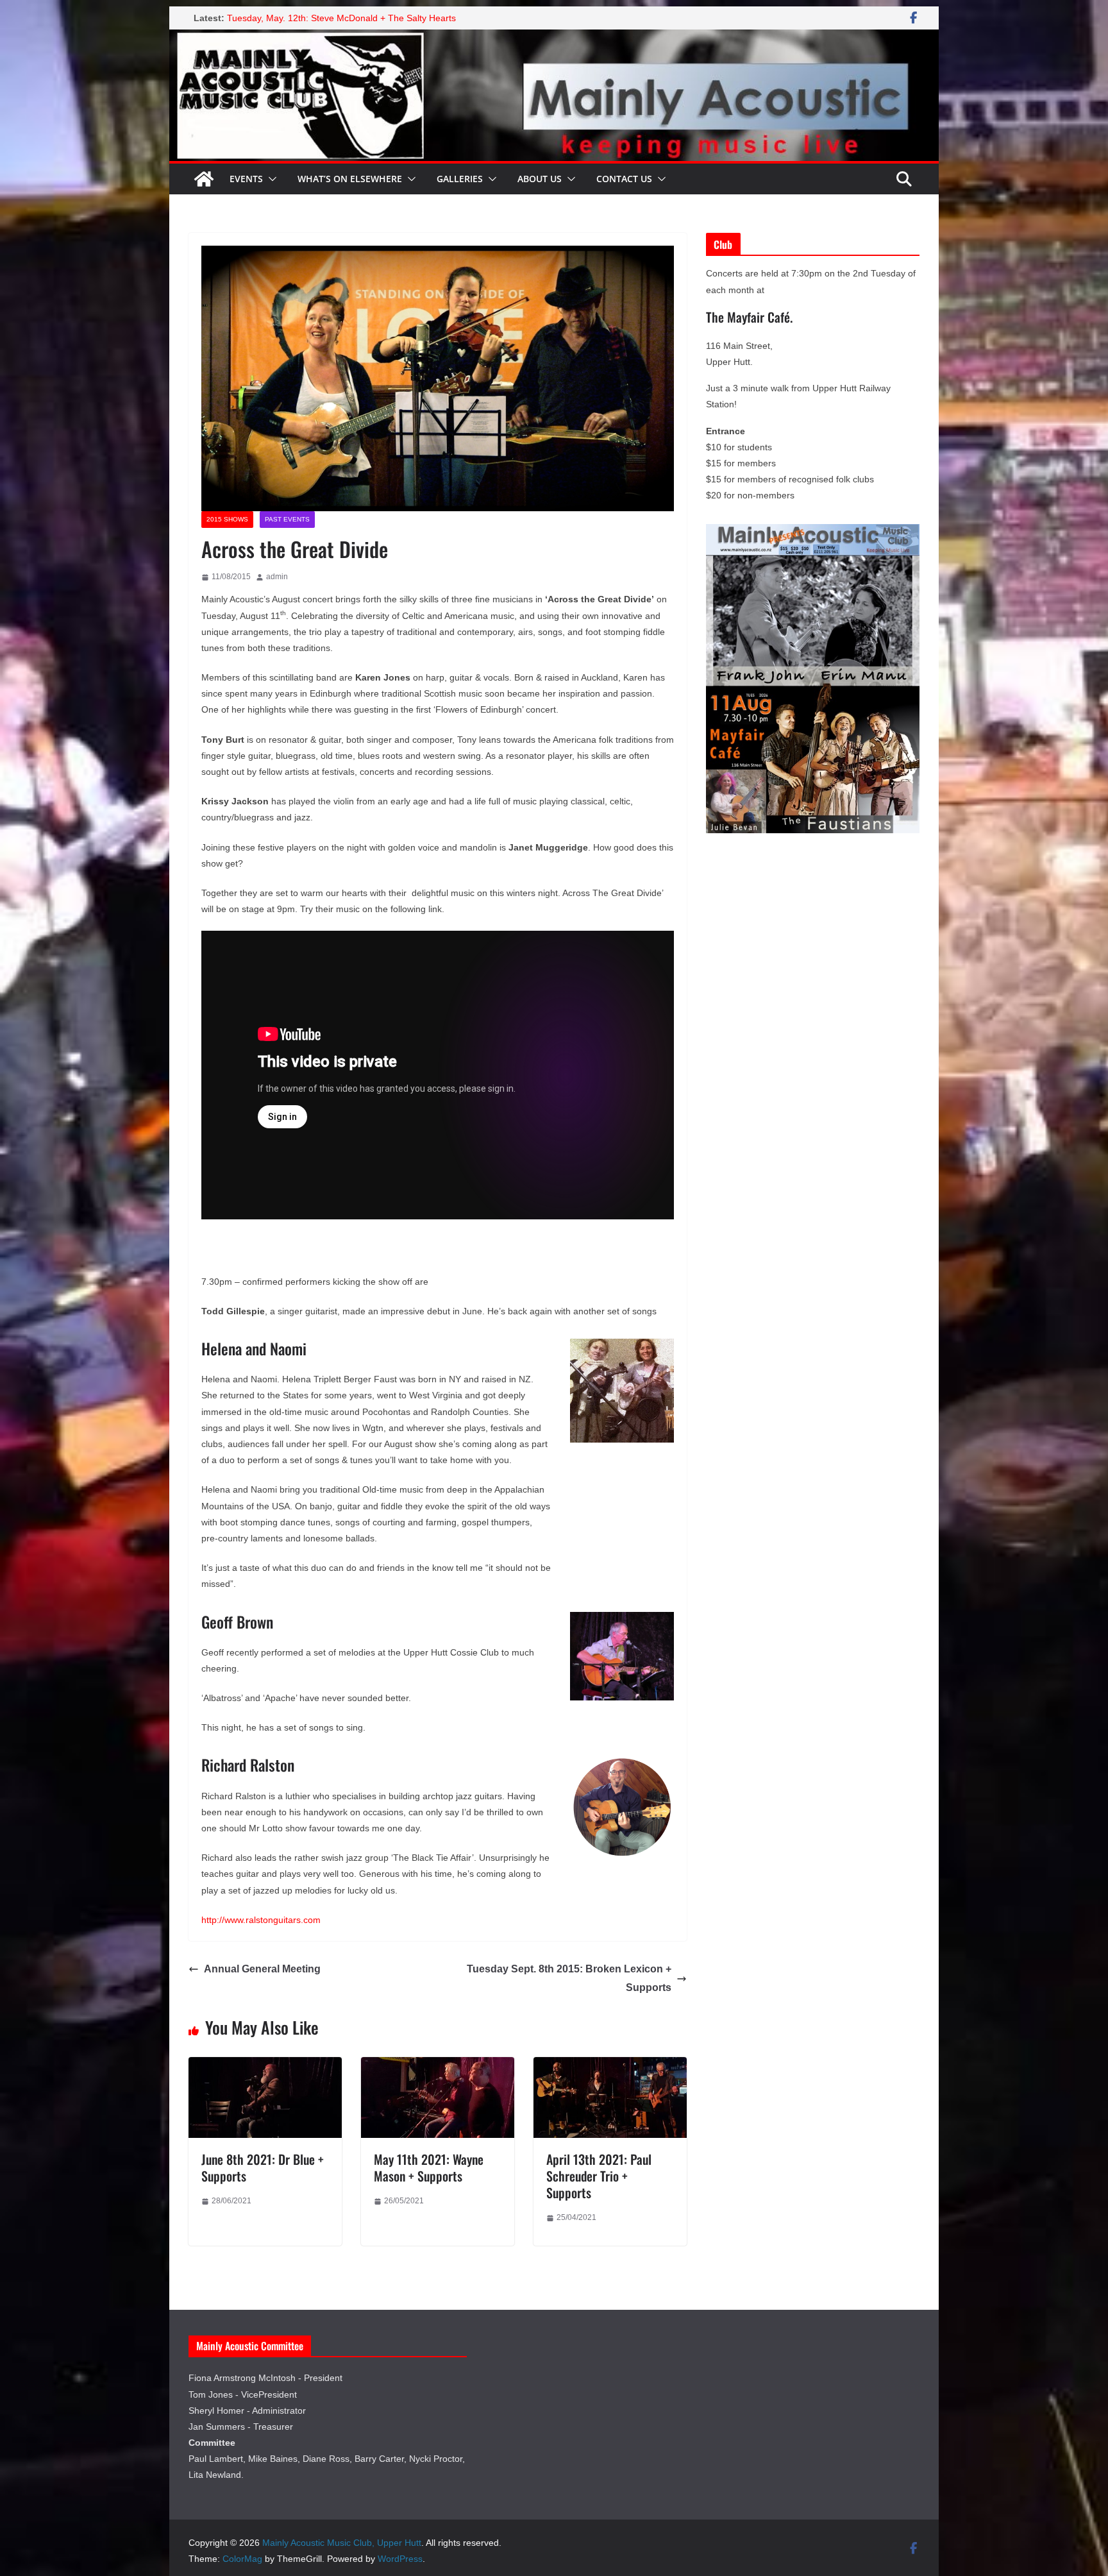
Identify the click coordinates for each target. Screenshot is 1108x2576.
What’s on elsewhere (350, 179)
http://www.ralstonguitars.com (261, 1920)
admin (277, 577)
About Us (540, 179)
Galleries (460, 179)
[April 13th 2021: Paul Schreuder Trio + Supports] (610, 2066)
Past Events (287, 519)
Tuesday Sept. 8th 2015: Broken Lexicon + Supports (569, 1978)
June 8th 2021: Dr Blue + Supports (263, 2167)
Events (246, 179)
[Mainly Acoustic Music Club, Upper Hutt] (554, 38)
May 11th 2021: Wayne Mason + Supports (429, 2167)
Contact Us (624, 179)
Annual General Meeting (262, 1969)
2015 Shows (227, 519)
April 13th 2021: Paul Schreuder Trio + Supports (599, 2176)
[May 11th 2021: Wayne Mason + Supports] (438, 2066)
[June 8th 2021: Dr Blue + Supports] (265, 2066)
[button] (270, 179)
